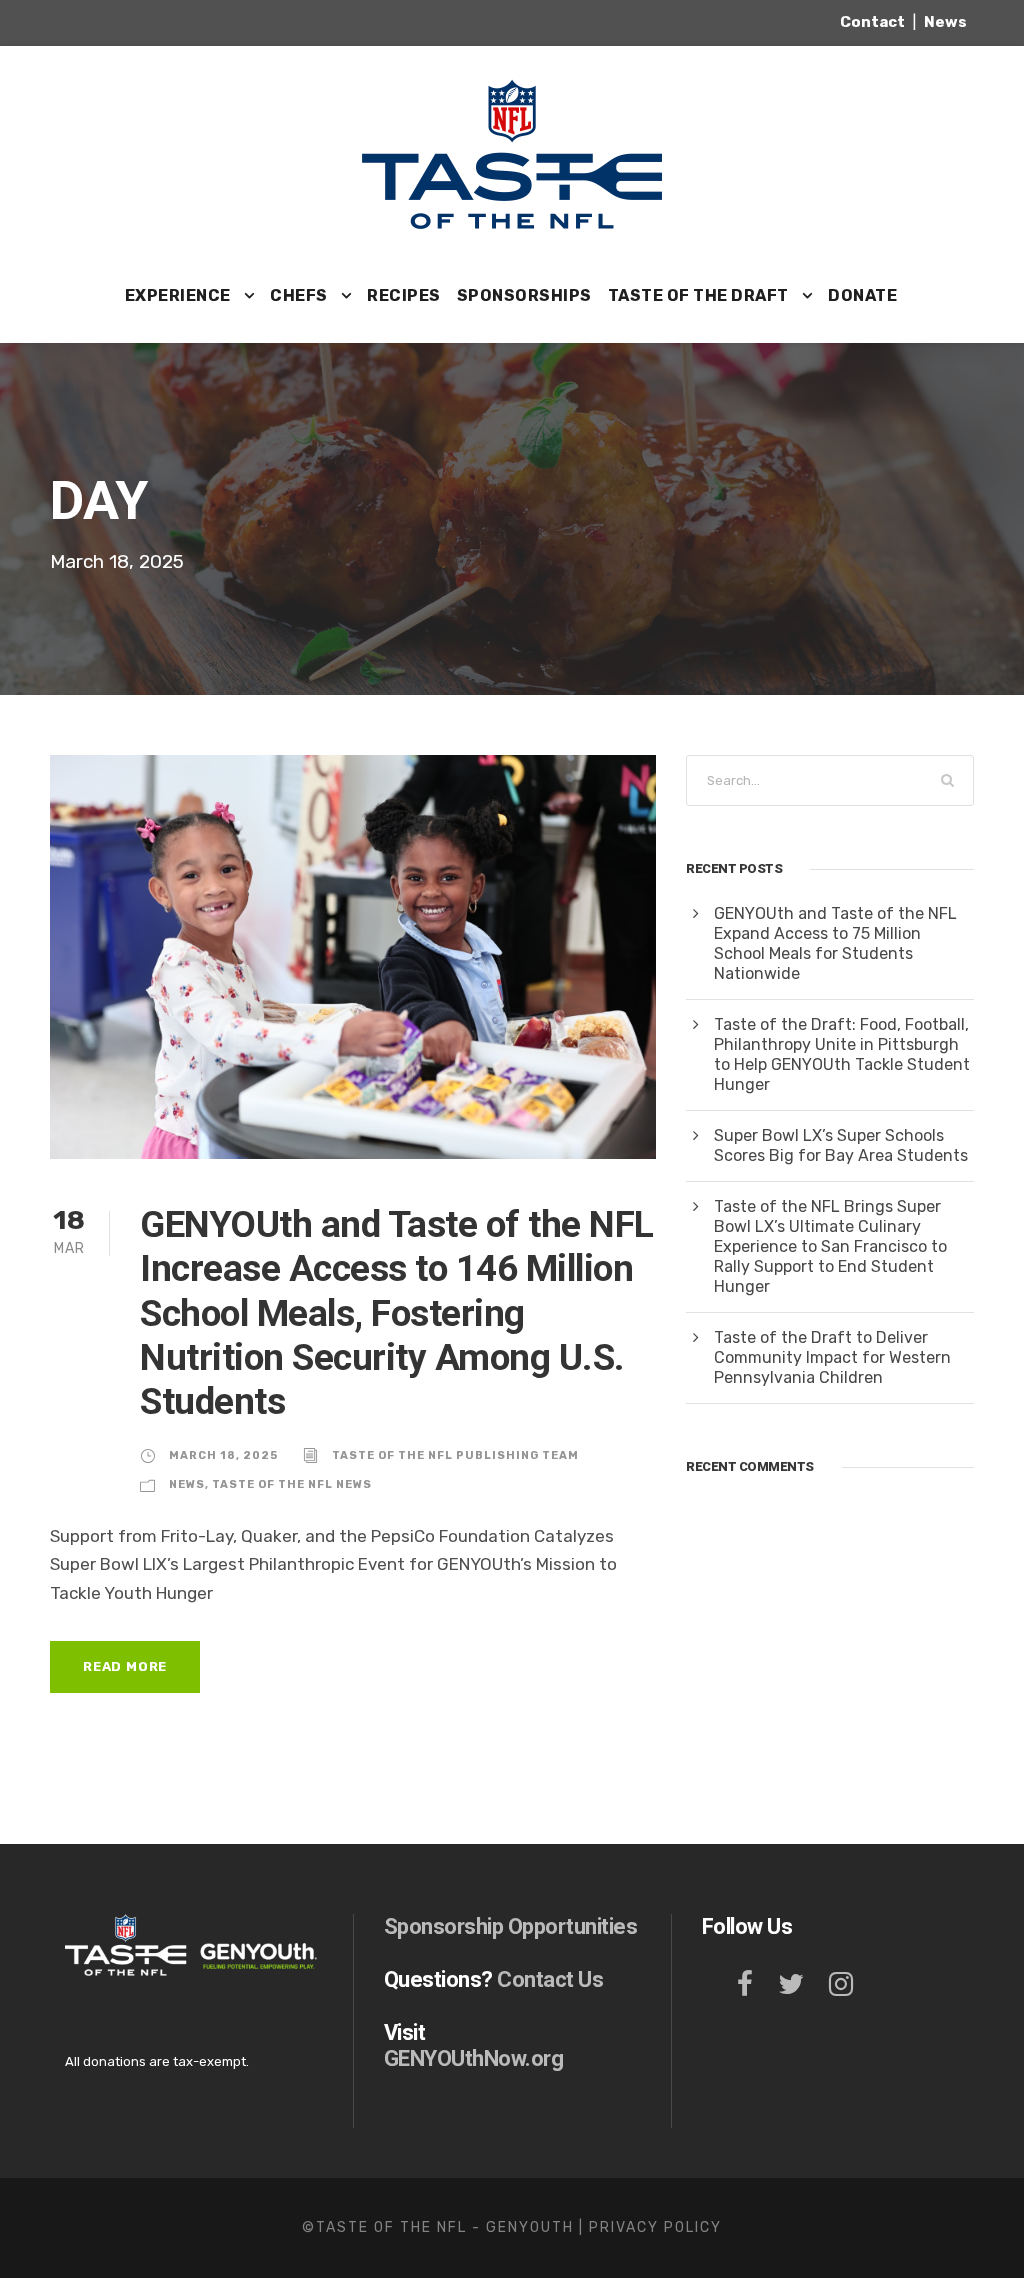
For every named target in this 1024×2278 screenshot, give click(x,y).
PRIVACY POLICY (655, 2227)
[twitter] (791, 1984)
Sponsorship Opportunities (511, 1926)
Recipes (404, 295)
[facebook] (745, 1984)
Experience (178, 295)
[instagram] (841, 1984)
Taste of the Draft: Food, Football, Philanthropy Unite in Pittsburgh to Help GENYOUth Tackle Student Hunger (842, 1054)
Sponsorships (524, 295)
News (187, 1484)
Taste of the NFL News (292, 1484)
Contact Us (550, 1979)
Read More (125, 1666)
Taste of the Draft (698, 295)
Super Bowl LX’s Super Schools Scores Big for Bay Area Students (841, 1145)
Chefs (299, 295)
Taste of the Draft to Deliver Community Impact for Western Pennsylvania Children (832, 1357)
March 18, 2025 (223, 1455)
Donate (862, 295)
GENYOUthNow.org (474, 2058)
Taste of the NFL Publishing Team (455, 1455)
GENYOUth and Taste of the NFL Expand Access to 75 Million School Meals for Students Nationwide (835, 943)
